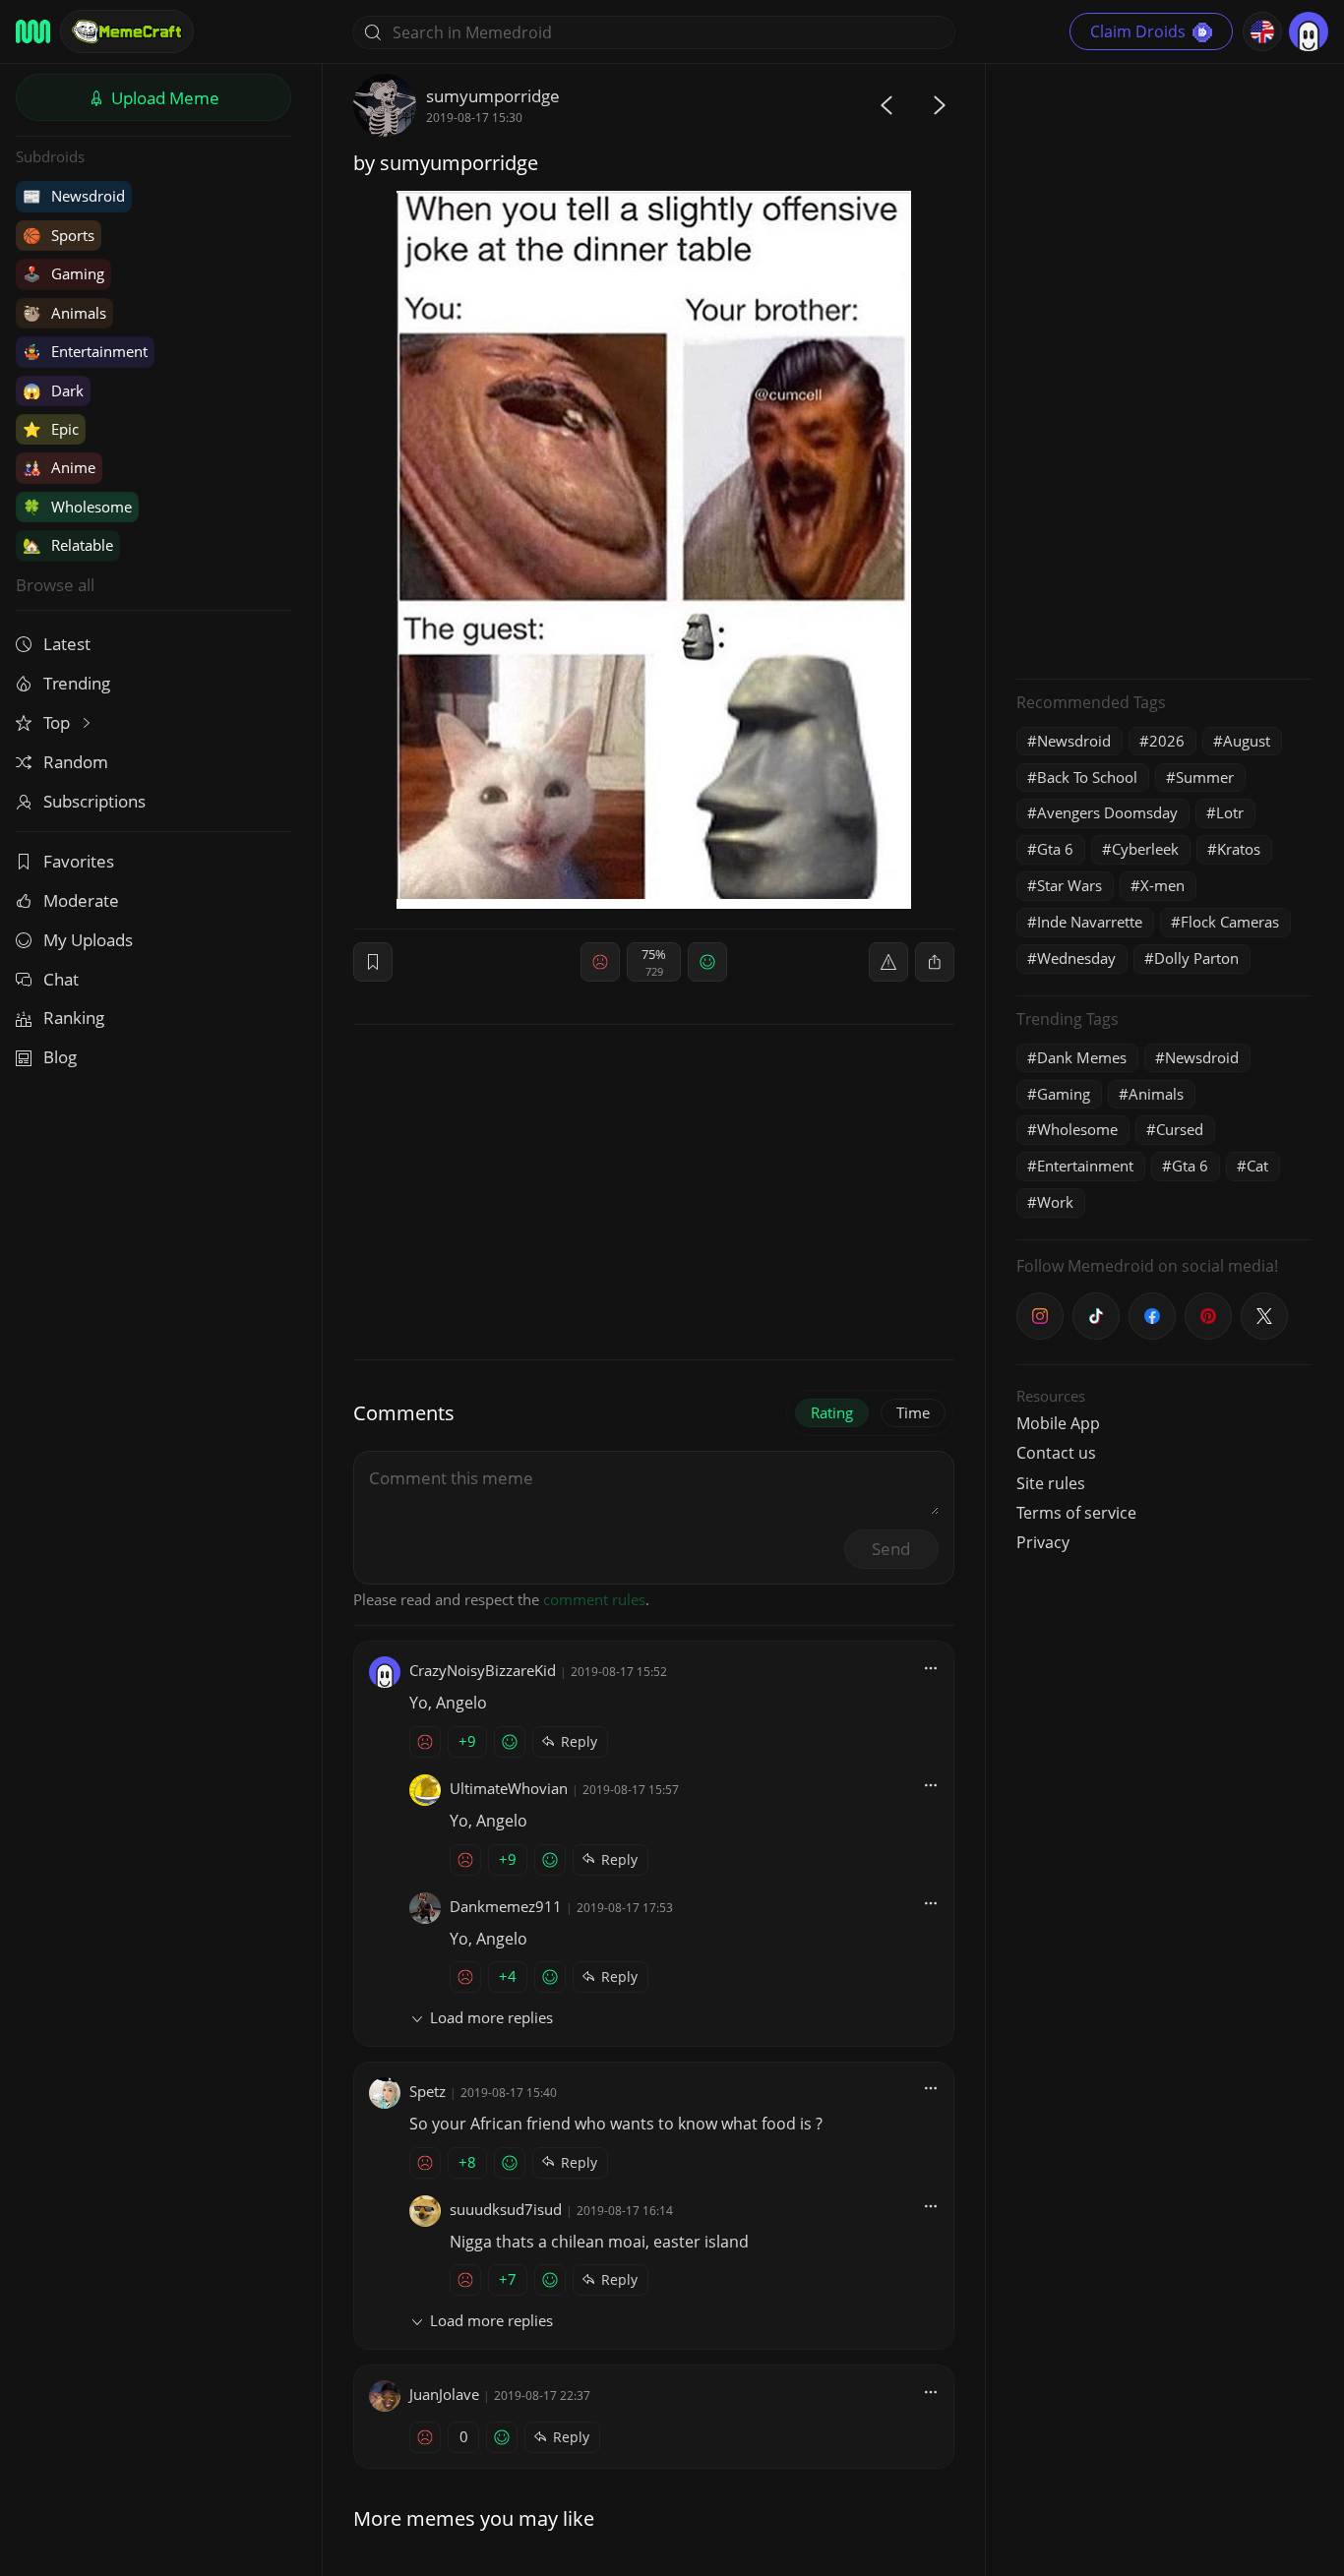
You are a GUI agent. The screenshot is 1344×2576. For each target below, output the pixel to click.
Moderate (81, 900)
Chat (61, 979)
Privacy (1043, 1542)
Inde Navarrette (1090, 922)
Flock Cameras (1230, 922)
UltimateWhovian (509, 1788)
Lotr (1230, 812)
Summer (1205, 777)
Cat (1257, 1166)
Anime (59, 467)
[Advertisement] (1164, 369)
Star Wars (1069, 885)
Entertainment (85, 351)
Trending (77, 683)
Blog (60, 1057)
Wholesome (77, 507)
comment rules (594, 1599)
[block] (935, 962)
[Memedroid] (33, 31)
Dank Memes (1082, 1057)
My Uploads (88, 940)
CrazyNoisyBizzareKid (483, 1670)
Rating (832, 1412)
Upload (163, 98)
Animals (64, 313)
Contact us (1056, 1453)
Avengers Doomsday (1107, 812)
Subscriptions (94, 801)
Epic (51, 429)
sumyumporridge (493, 96)
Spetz (428, 2091)
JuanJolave (444, 2394)
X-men (1162, 885)
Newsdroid (74, 196)
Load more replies (491, 2017)
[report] (888, 962)
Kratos (1239, 849)
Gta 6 (1055, 849)
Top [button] (59, 722)
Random (76, 762)
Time (913, 1412)
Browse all (55, 585)
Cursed (1180, 1129)
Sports (59, 235)
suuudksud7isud (506, 2209)
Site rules (1051, 1483)
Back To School (1087, 777)
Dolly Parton (1196, 958)
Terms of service (1076, 1513)
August (1247, 741)
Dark (53, 390)
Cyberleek (1145, 849)
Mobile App (1058, 1423)
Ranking (74, 1018)
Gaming (63, 273)
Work (1055, 1202)
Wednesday (1076, 958)
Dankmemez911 (506, 1906)
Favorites (79, 861)
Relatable (68, 545)
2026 (1167, 741)
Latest (67, 644)
